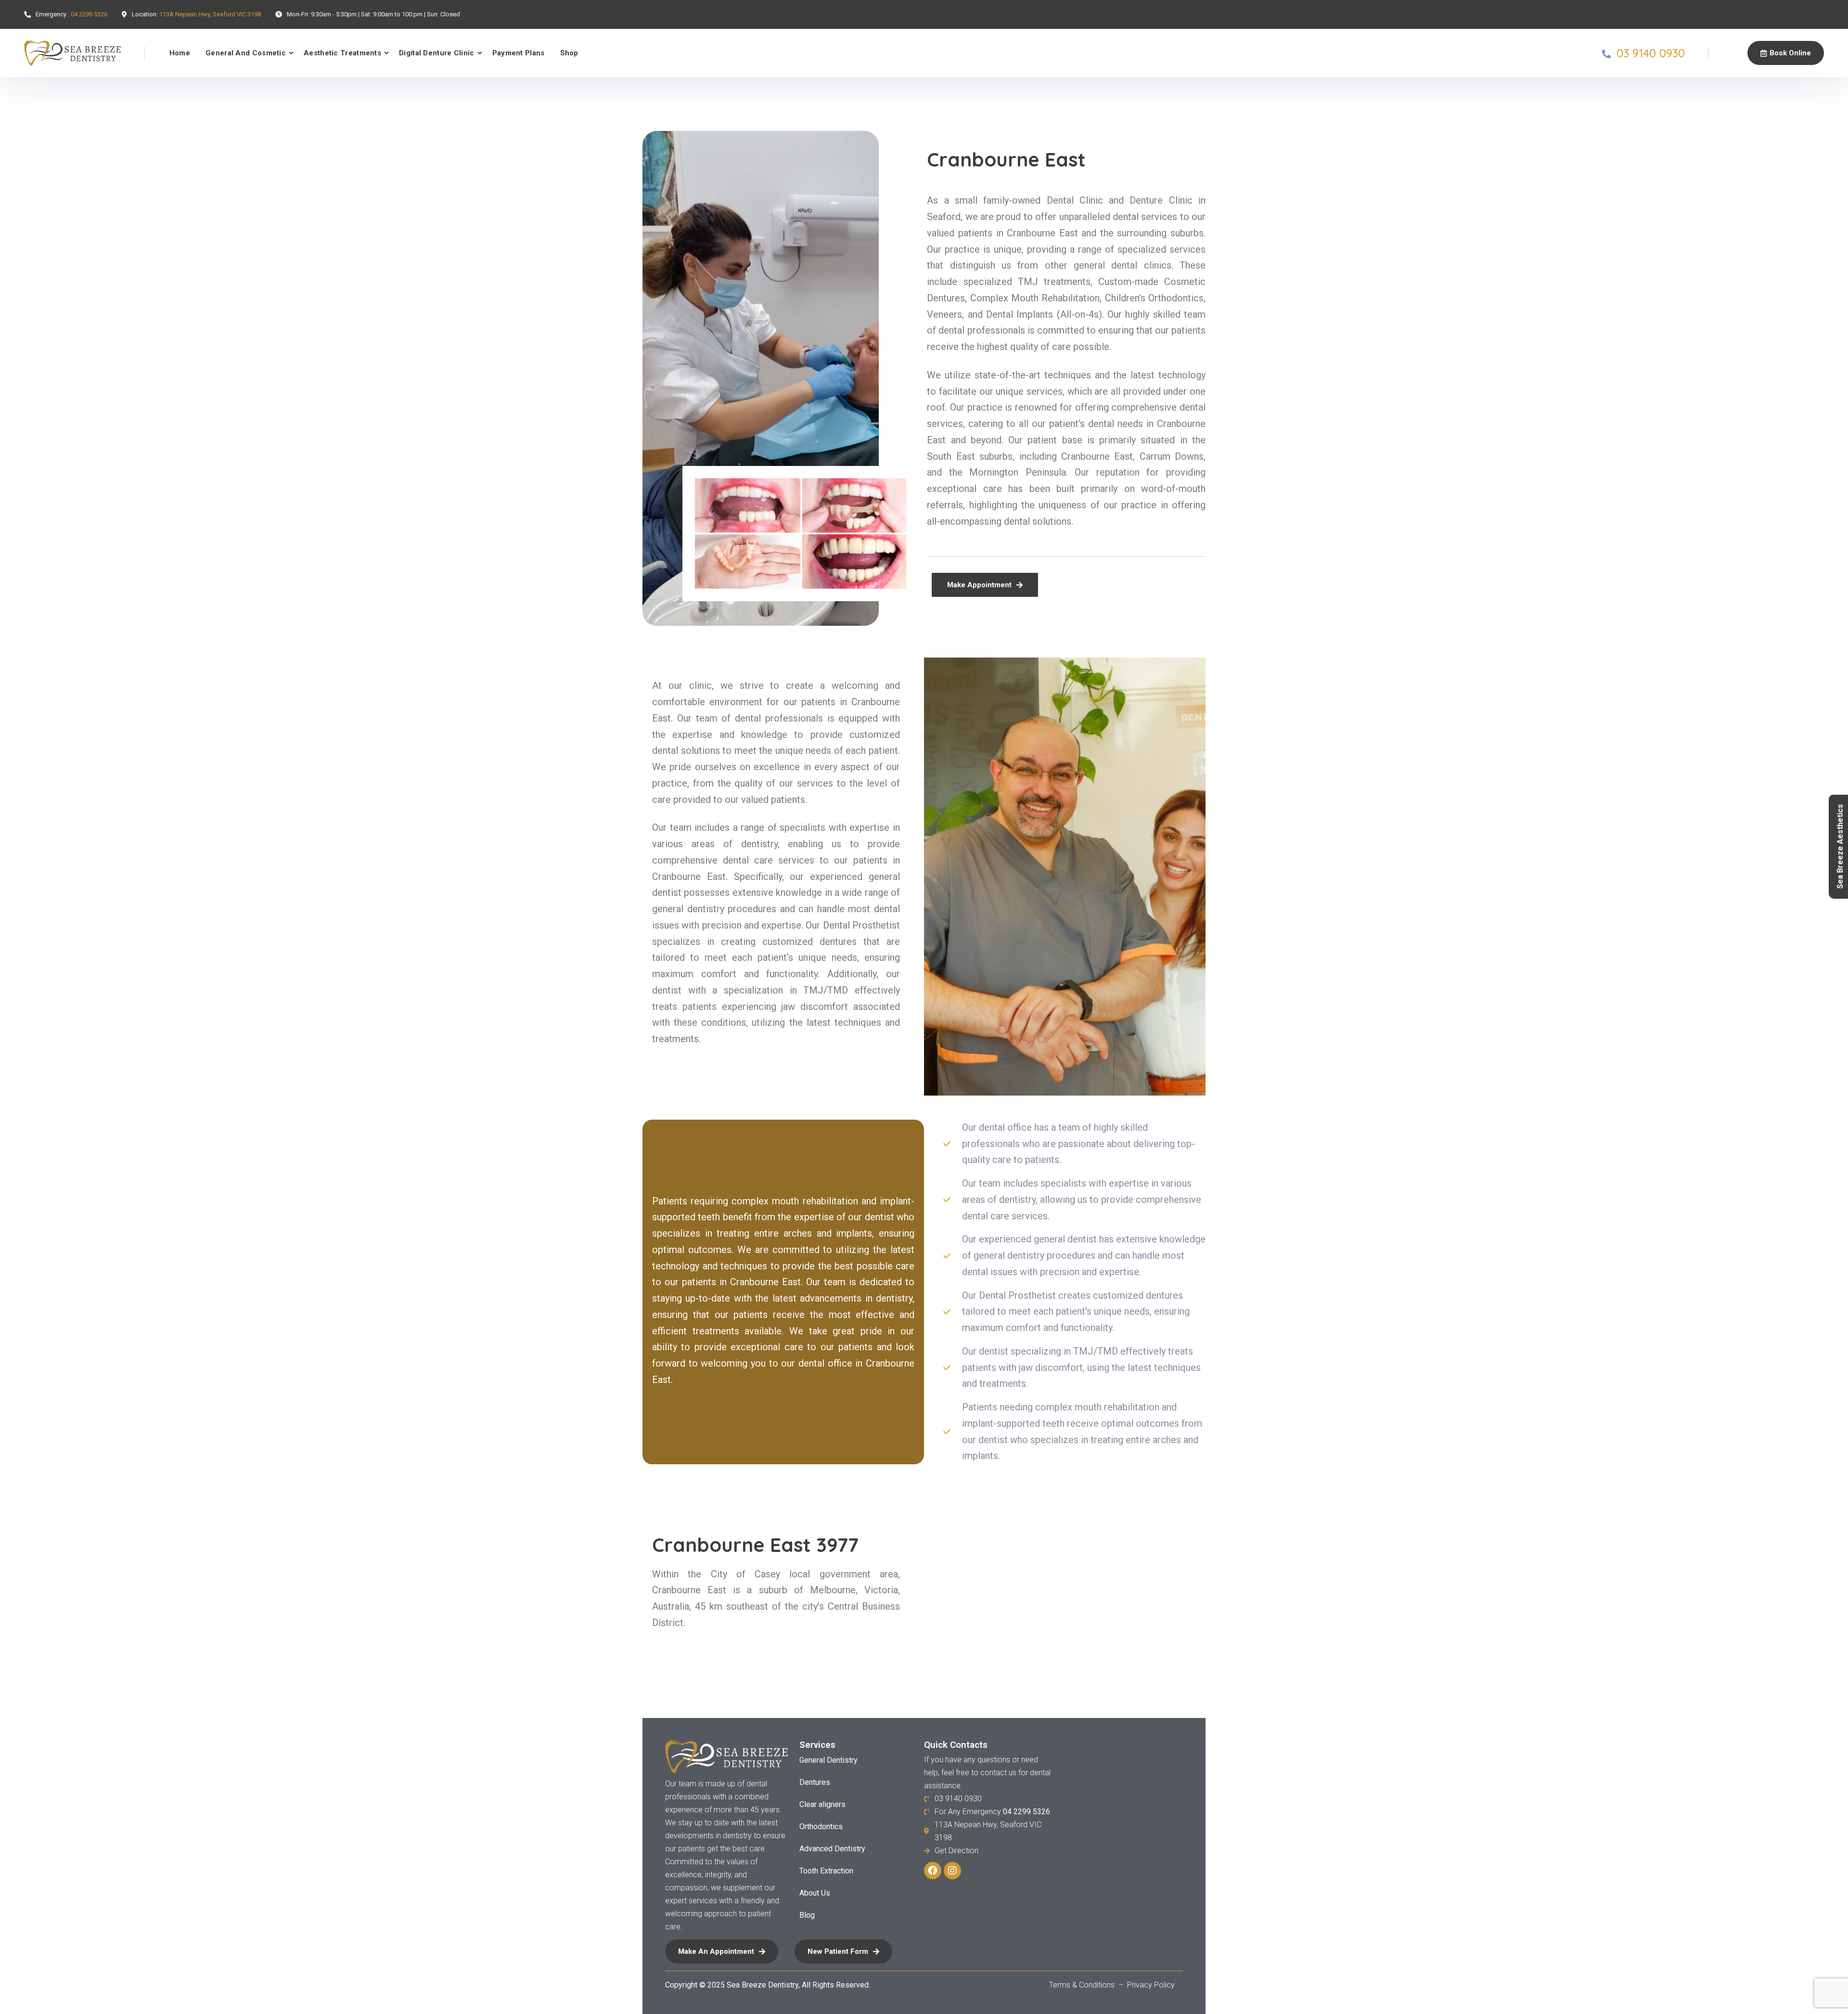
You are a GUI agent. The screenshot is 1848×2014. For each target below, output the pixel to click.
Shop (569, 53)
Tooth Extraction (826, 1871)
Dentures (815, 1782)
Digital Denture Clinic (437, 53)
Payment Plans (519, 53)
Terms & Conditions (1083, 1985)
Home (180, 53)
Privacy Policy (1151, 1985)
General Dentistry (828, 1760)
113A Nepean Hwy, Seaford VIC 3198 (210, 14)
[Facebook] (1797, 15)
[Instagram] (1811, 15)
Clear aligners (822, 1804)
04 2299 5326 (89, 14)
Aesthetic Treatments (342, 53)
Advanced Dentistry (832, 1849)
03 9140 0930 (1651, 53)
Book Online (1790, 53)
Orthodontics (821, 1827)
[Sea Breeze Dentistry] (72, 53)
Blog (807, 1915)
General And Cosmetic (246, 53)
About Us (815, 1893)
